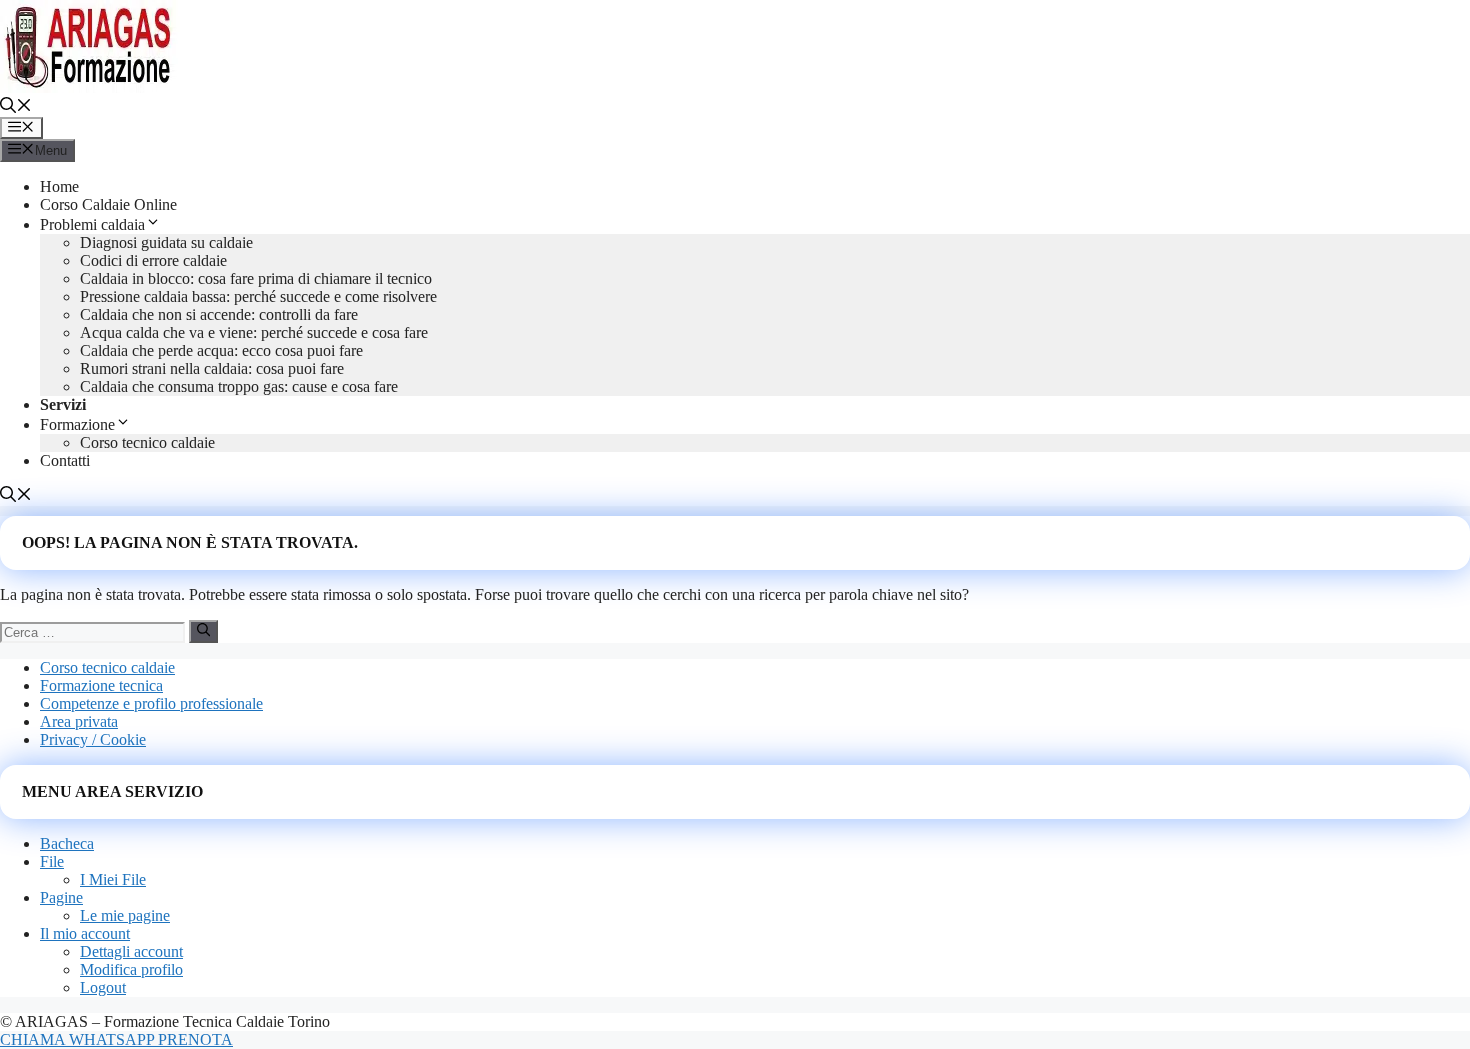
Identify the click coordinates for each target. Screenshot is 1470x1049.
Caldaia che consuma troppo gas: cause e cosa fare (239, 386)
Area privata (79, 721)
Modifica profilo (131, 969)
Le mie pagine (125, 915)
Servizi (63, 404)
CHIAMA (34, 1039)
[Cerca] (203, 631)
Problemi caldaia (92, 224)
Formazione (77, 424)
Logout (103, 987)
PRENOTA (195, 1039)
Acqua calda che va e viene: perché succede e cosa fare (254, 332)
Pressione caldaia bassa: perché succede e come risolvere (258, 296)
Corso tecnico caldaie (147, 442)
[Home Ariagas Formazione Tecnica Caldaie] (90, 87)
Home (59, 186)
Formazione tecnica (101, 685)
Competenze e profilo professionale (151, 703)
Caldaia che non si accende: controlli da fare (219, 314)
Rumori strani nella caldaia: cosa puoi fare (212, 368)
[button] (16, 107)
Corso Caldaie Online (108, 204)
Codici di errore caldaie (153, 260)
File (52, 861)
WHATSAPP (113, 1039)
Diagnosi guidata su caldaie (166, 242)
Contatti (65, 460)
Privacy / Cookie (93, 739)
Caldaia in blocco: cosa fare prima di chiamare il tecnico (256, 278)
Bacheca (67, 843)
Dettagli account (131, 951)
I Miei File (113, 879)
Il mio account (85, 933)
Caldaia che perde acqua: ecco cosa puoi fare (221, 350)
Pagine (61, 897)
